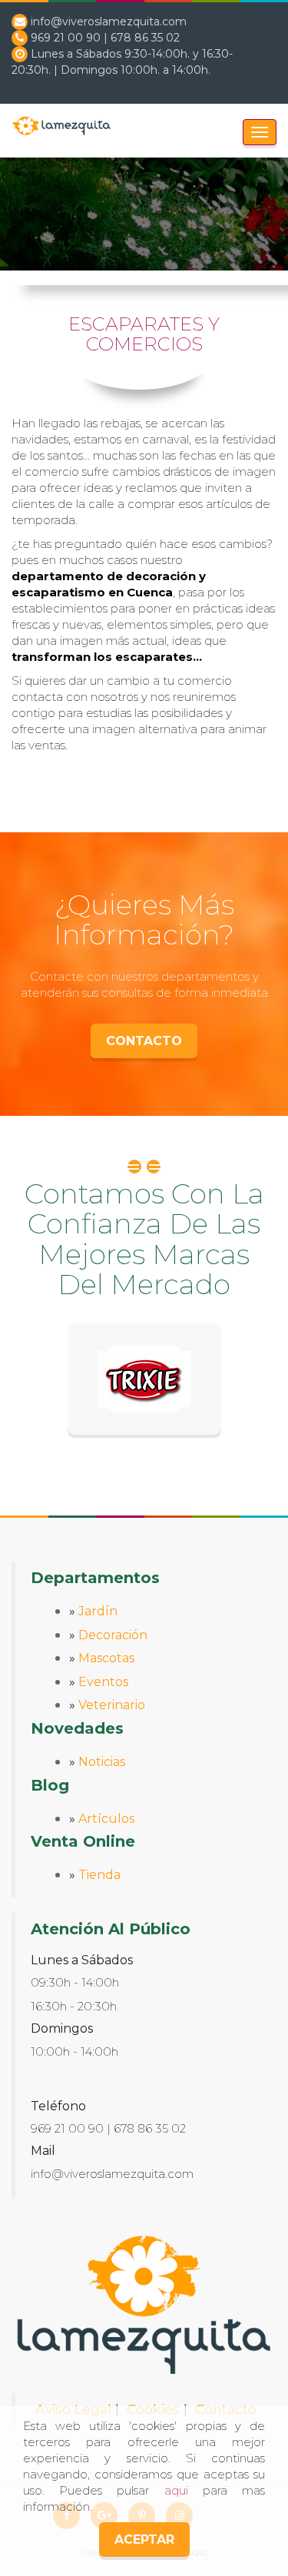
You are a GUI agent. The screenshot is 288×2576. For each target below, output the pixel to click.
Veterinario (112, 1705)
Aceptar (144, 2539)
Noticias (102, 1762)
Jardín (98, 1611)
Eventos (103, 1682)
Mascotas (106, 1658)
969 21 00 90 (66, 38)
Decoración (113, 1635)
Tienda (99, 1875)
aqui (176, 2490)
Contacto (144, 1041)
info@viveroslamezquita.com (109, 22)
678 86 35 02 (145, 38)
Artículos (106, 1819)
